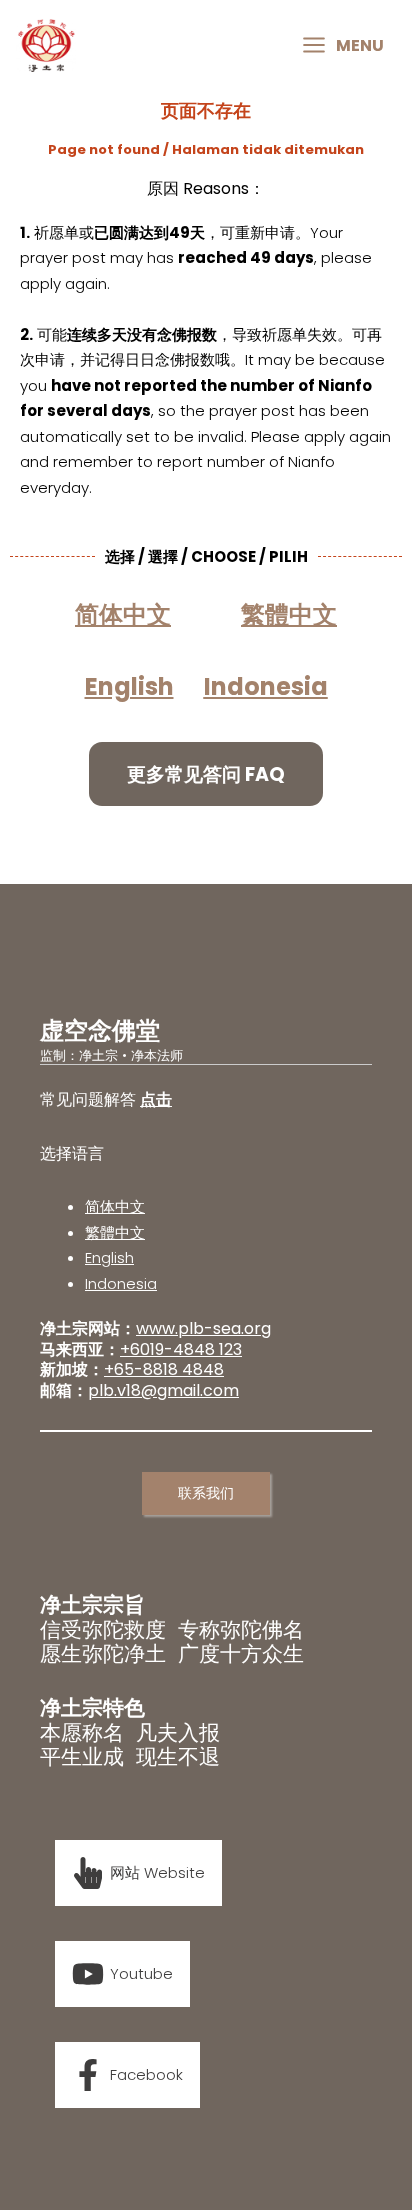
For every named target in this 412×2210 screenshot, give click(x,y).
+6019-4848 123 (181, 1349)
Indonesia (266, 686)
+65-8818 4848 (164, 1369)
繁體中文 (115, 1232)
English (109, 1257)
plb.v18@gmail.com (163, 1390)
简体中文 (115, 1206)
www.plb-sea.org (203, 1328)
